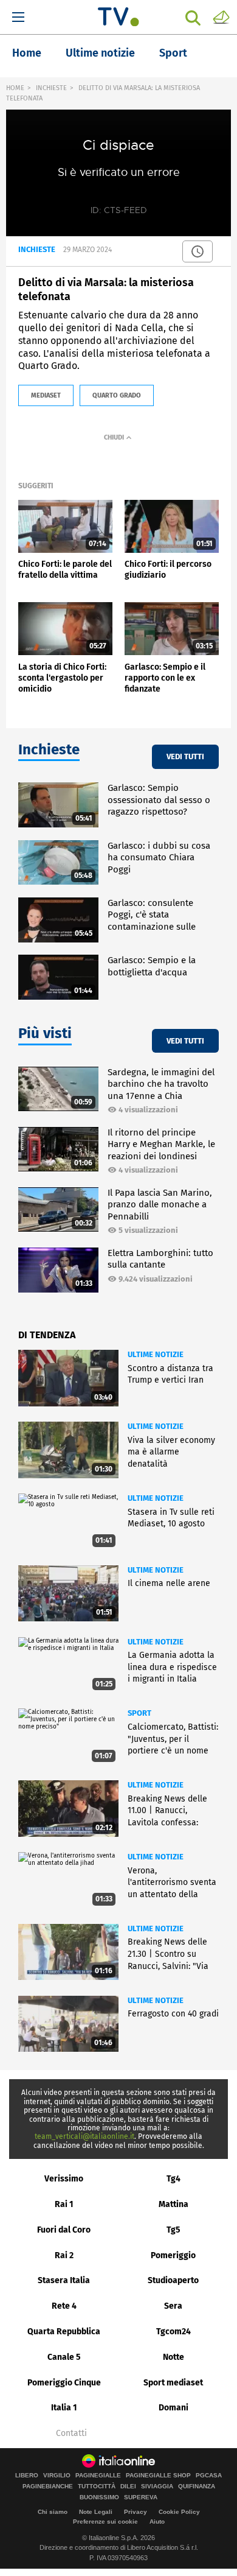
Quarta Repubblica (64, 2332)
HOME (15, 88)
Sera (173, 2306)
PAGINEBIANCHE (48, 2487)
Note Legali (96, 2512)
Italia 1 (64, 2408)
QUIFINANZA (197, 2487)
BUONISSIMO (99, 2497)
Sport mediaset (173, 2383)
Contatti (71, 2434)
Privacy (136, 2512)
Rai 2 (64, 2255)
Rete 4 (64, 2306)
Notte (173, 2357)
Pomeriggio (173, 2255)
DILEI (128, 2487)
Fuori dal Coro (64, 2230)
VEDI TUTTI (185, 756)
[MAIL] (221, 16)
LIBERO (27, 2476)
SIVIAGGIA (157, 2487)
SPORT (139, 1713)
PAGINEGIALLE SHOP (158, 2476)
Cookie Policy (179, 2512)
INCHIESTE (51, 88)
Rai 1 (64, 2204)
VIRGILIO (57, 2476)
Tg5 (173, 2230)
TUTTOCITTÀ (97, 2487)
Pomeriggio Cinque (64, 2383)
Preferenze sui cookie (105, 2522)
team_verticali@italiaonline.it (84, 2136)
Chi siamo (53, 2512)
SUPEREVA (141, 2497)
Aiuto (157, 2522)
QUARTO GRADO (117, 395)
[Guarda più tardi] (197, 251)
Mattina (173, 2204)
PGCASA (209, 2476)
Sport (173, 53)
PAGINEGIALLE (98, 2476)
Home (27, 53)
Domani (173, 2408)
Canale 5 (64, 2357)
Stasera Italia (64, 2280)
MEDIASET (46, 395)
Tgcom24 (173, 2332)
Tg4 (173, 2179)
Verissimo (64, 2179)
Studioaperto (173, 2280)
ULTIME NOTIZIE (156, 1354)
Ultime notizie (100, 53)
